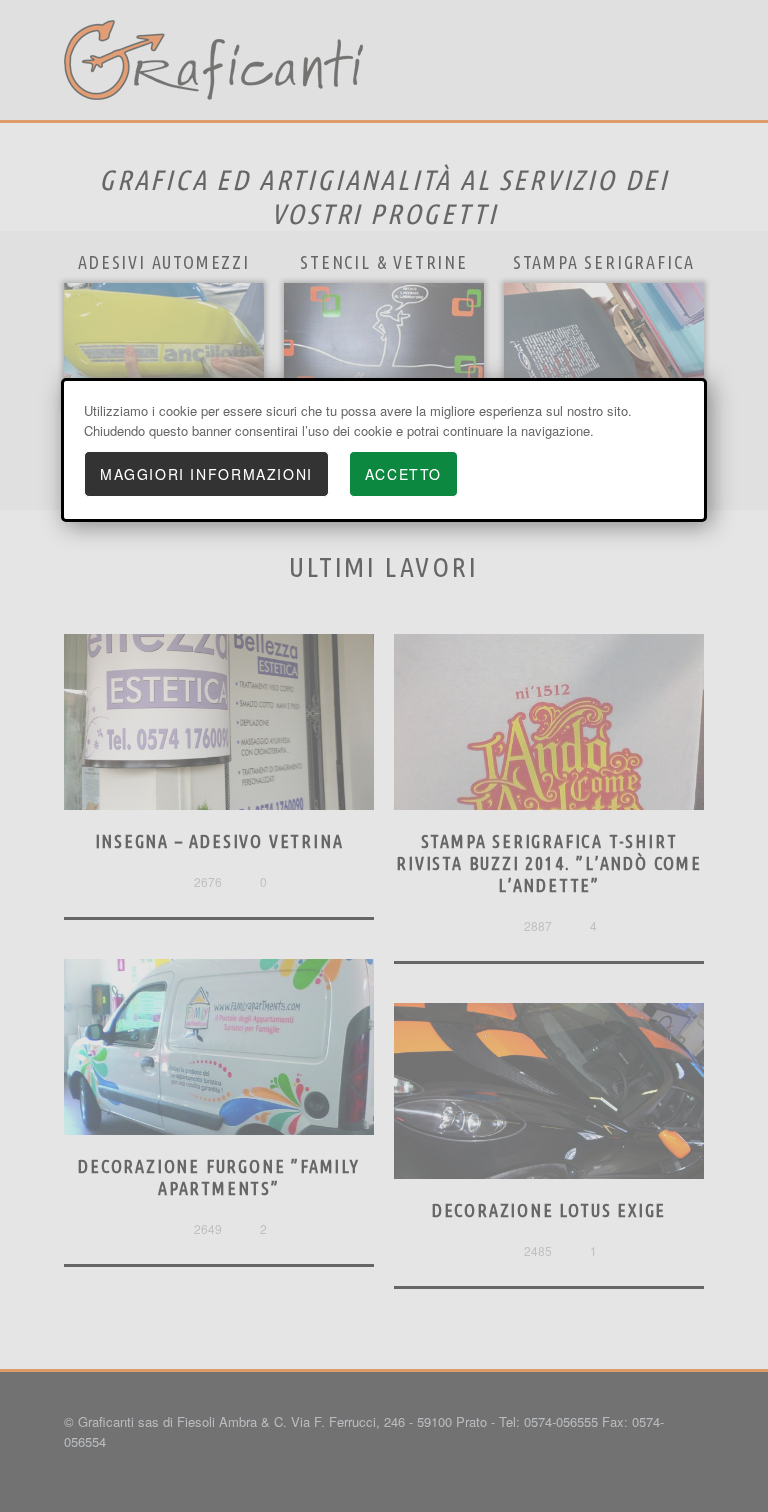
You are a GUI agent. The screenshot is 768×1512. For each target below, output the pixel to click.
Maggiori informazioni (206, 474)
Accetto (403, 474)
